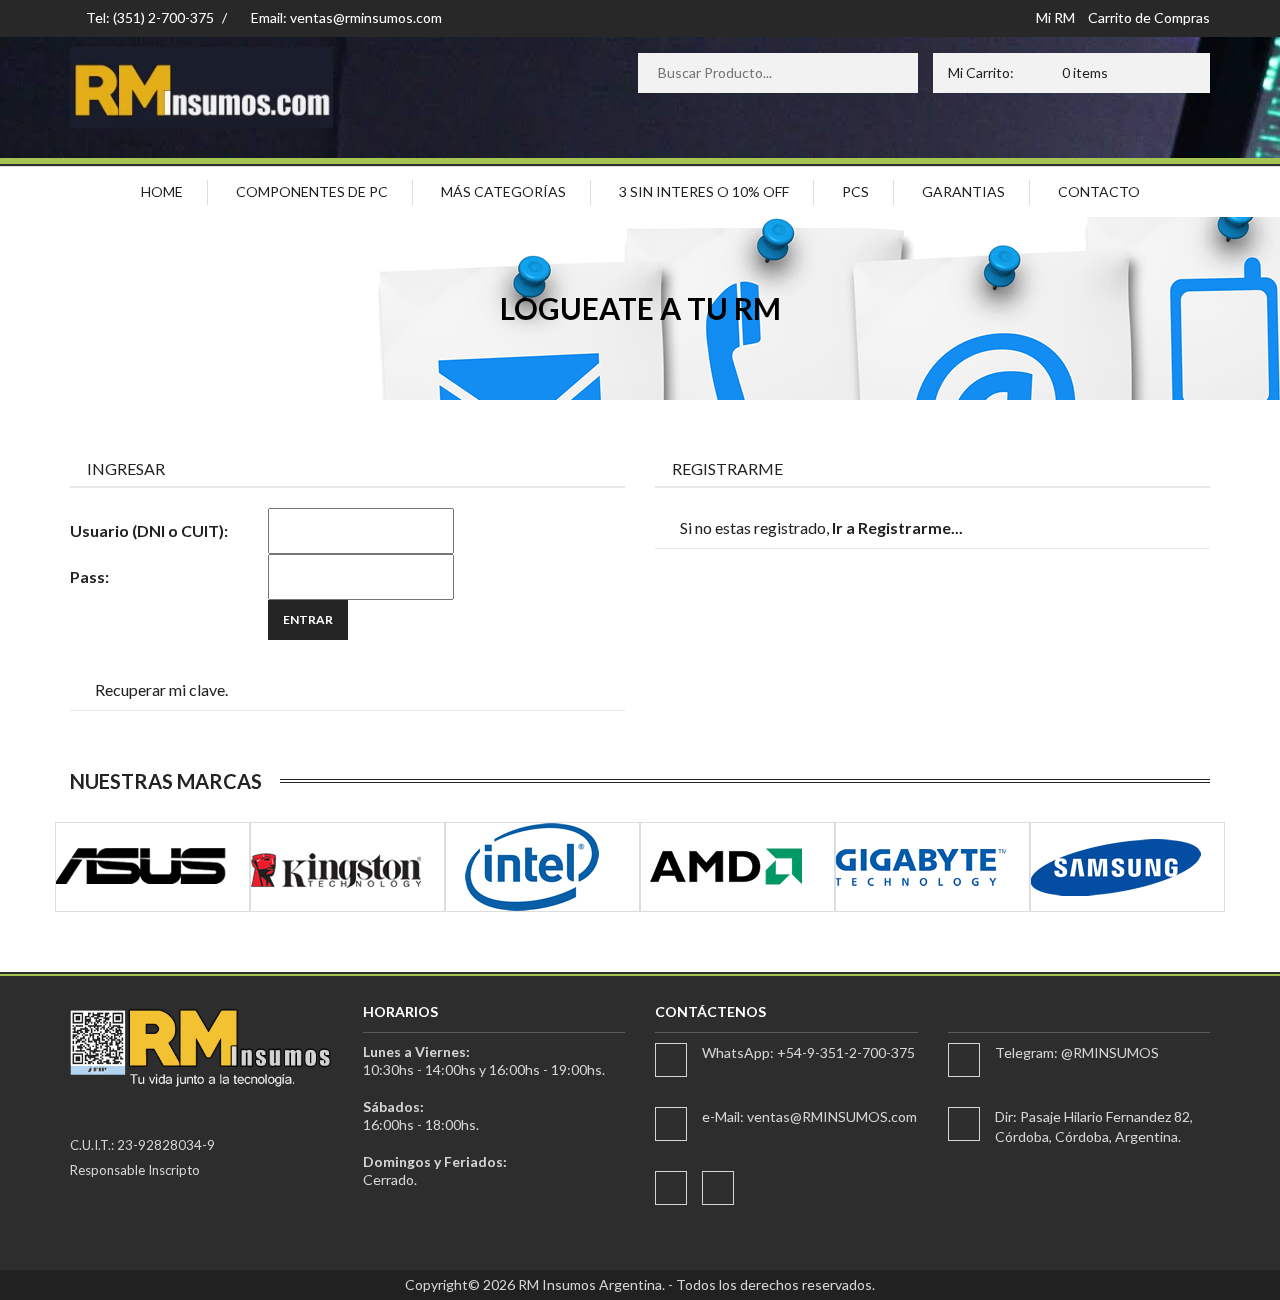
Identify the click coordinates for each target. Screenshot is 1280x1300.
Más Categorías (503, 191)
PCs (855, 191)
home (162, 191)
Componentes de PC (312, 191)
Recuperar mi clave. (161, 689)
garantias (963, 191)
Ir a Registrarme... (897, 527)
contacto (1099, 191)
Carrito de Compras (1149, 17)
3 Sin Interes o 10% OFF (704, 191)
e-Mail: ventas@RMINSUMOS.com (809, 1116)
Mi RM (1055, 17)
